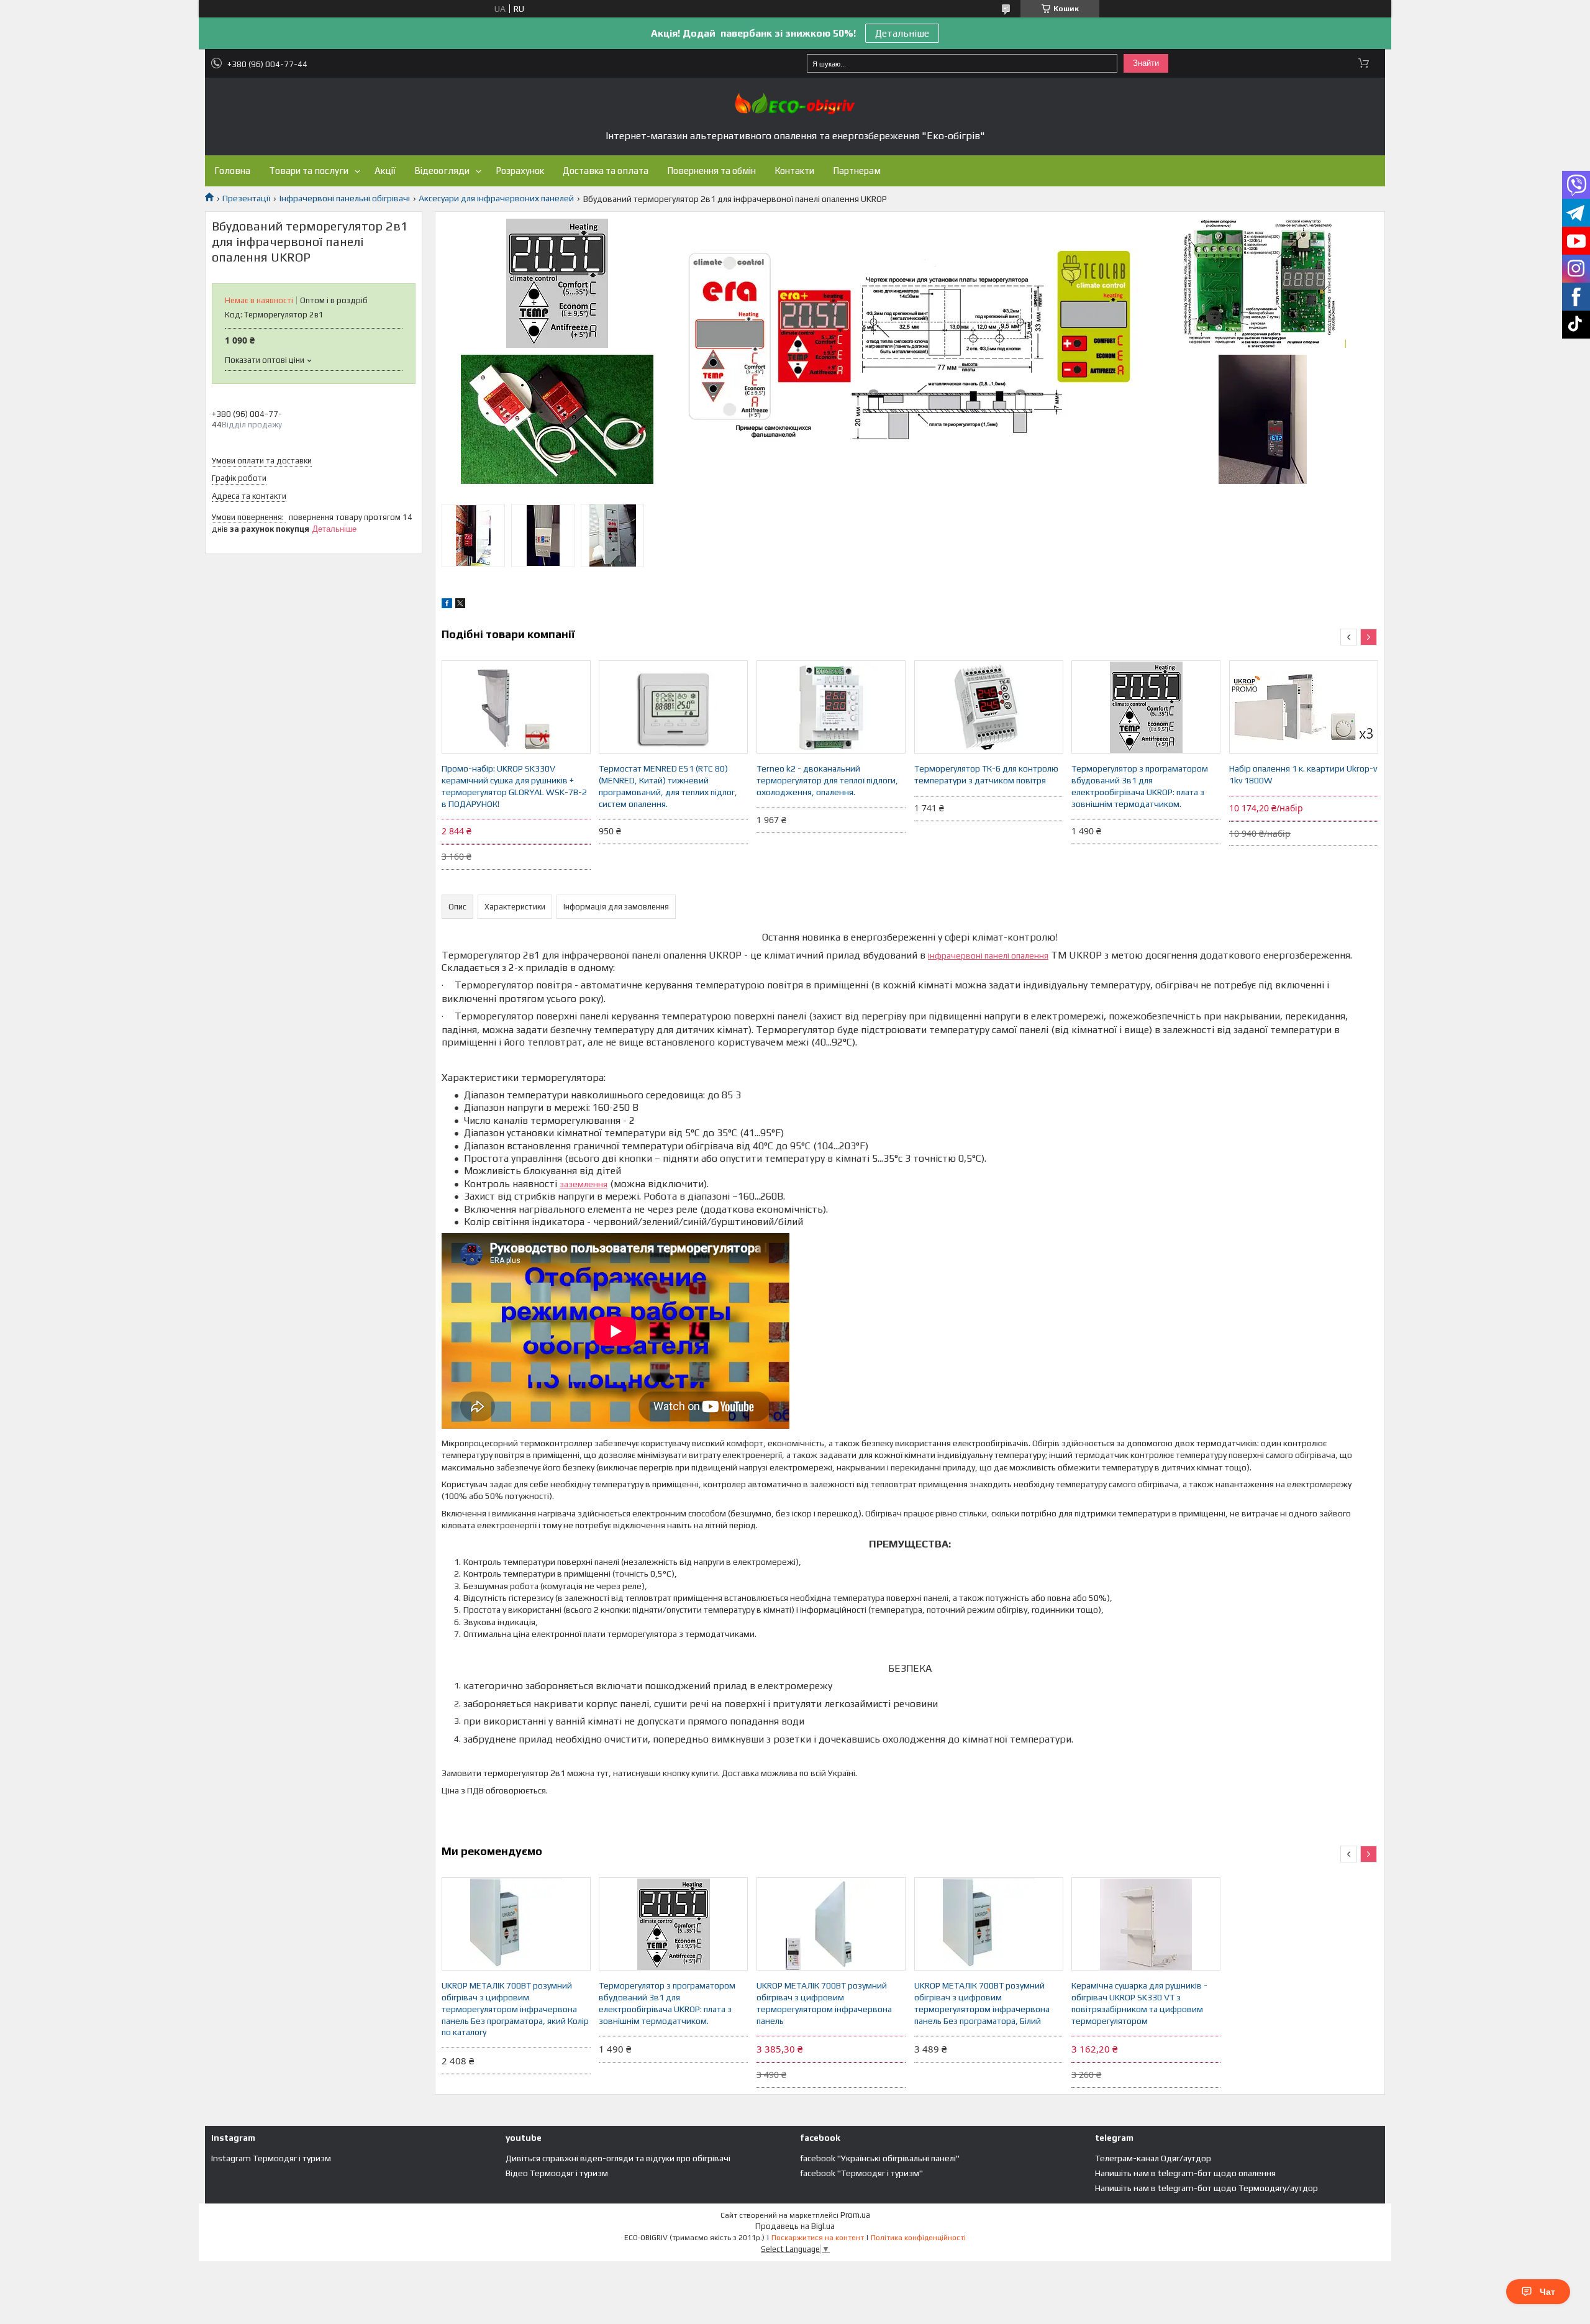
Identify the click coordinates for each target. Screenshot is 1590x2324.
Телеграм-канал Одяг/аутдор (1153, 2158)
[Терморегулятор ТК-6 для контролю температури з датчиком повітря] (989, 707)
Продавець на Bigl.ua (795, 2226)
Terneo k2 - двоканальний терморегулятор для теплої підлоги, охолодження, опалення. (827, 780)
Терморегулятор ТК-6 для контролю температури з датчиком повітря (986, 774)
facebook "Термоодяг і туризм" (861, 2173)
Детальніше (902, 33)
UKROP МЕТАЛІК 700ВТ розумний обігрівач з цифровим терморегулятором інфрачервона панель (824, 2003)
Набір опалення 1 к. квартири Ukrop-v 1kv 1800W (1303, 774)
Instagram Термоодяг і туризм (271, 2158)
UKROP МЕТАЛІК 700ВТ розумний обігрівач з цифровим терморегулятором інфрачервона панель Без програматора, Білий (982, 2003)
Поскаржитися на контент (818, 2238)
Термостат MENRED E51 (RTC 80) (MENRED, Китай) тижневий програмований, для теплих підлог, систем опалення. (668, 786)
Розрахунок (520, 171)
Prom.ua (855, 2215)
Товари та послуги (309, 171)
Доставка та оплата (606, 171)
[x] (460, 605)
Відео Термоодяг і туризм (557, 2173)
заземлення (584, 1184)
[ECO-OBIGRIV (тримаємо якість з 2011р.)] (795, 103)
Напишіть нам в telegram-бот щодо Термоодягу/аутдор (1206, 2188)
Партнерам (857, 171)
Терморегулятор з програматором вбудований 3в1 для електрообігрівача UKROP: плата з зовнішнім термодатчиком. (1140, 786)
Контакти (794, 171)
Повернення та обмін (711, 171)
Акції (385, 171)
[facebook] (447, 605)
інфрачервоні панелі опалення (988, 955)
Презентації (246, 198)
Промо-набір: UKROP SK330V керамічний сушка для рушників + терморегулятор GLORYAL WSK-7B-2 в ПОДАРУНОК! (514, 786)
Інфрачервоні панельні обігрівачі (345, 198)
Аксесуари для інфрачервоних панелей (496, 198)
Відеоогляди (442, 171)
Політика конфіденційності (918, 2238)
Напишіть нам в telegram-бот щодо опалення (1185, 2173)
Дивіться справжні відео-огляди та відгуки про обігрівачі (618, 2158)
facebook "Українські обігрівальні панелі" (880, 2158)
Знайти (1146, 63)
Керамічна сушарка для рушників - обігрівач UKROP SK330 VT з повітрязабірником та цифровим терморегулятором (1139, 2003)
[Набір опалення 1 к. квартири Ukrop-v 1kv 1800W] (1304, 707)
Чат (1547, 2292)
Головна (232, 171)
